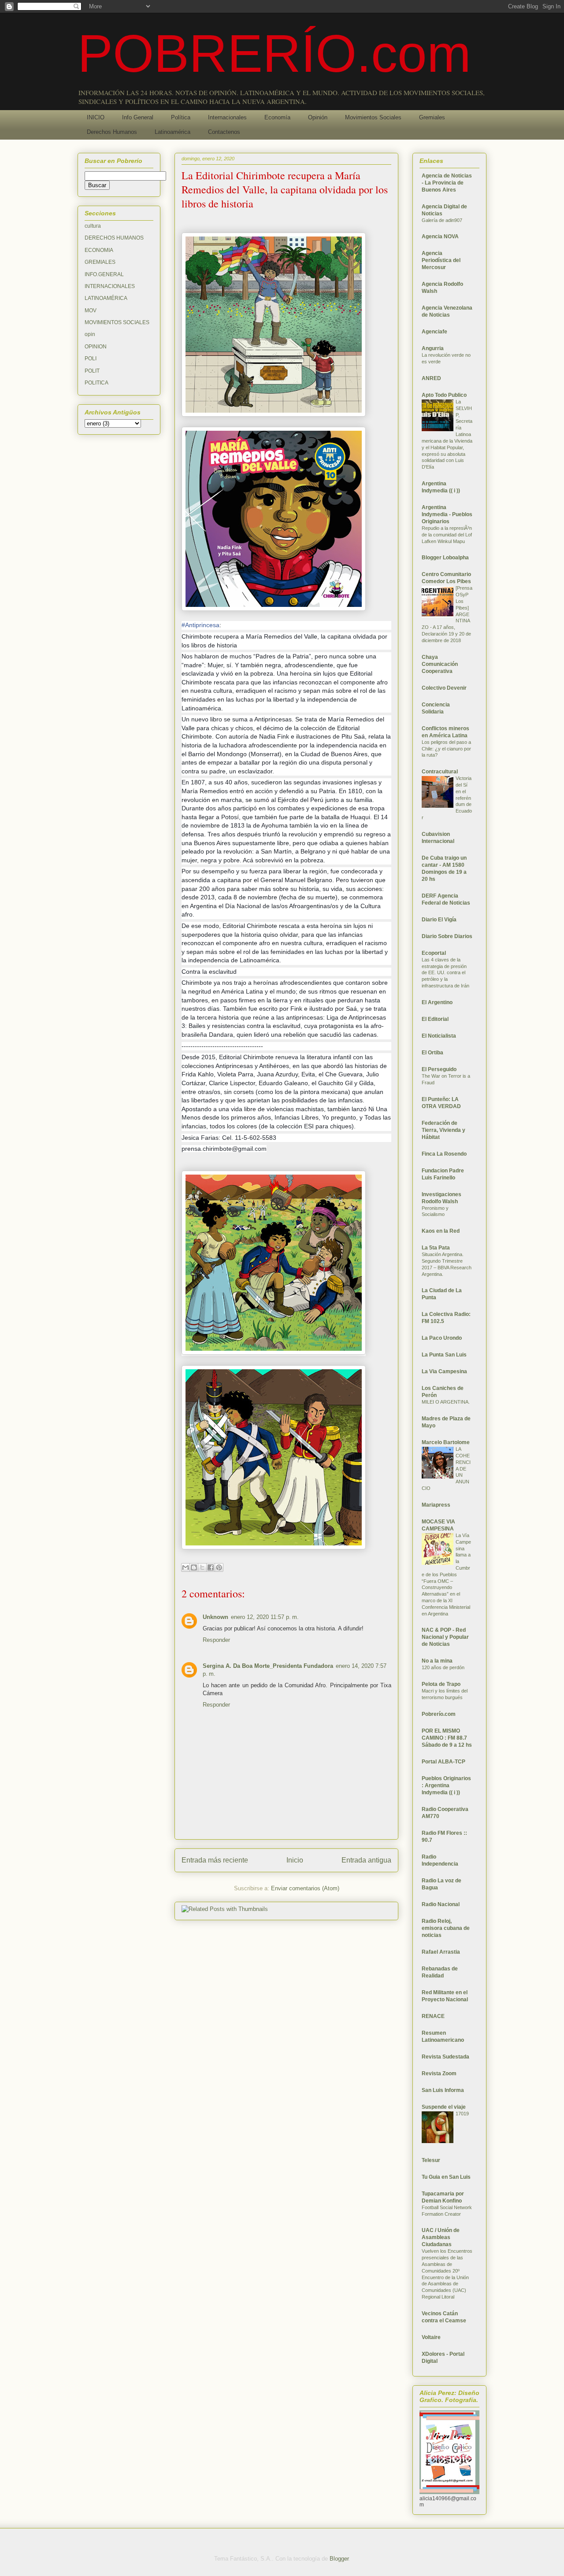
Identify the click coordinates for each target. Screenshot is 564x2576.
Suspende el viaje (444, 2107)
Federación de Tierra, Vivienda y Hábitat (443, 1130)
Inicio (295, 1860)
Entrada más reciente (215, 1860)
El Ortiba (432, 1053)
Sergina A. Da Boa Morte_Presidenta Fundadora (268, 1666)
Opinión (318, 117)
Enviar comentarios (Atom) (305, 1888)
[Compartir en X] (202, 1567)
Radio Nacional (441, 1904)
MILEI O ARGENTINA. (446, 1402)
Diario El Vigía (439, 920)
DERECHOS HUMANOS (114, 238)
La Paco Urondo (442, 1338)
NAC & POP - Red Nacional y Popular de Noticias (445, 1637)
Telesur (431, 2160)
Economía (277, 117)
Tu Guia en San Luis (446, 2177)
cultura (93, 226)
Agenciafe (434, 332)
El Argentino (437, 1002)
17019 (462, 2114)
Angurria (433, 348)
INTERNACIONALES (110, 286)
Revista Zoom (439, 2073)
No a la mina (437, 1661)
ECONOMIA (99, 250)
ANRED (431, 378)
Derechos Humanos (112, 132)
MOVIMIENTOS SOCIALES (117, 322)
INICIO (96, 117)
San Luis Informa (443, 2090)
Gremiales (432, 117)
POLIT (92, 371)
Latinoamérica (173, 132)
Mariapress (436, 1505)
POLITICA (96, 383)
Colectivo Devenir (444, 688)
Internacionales (227, 117)
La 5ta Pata (436, 1248)
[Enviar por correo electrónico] (186, 1567)
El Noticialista (439, 1036)
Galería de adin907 (442, 220)
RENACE (433, 2016)
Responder (216, 1640)
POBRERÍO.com (274, 53)
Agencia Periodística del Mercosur (441, 260)
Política (181, 117)
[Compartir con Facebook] (211, 1567)
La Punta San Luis (444, 1355)
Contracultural (440, 772)
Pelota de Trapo (441, 1684)
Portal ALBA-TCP (443, 1762)
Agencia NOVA (440, 237)
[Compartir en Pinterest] (219, 1567)
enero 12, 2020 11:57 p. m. (265, 1617)
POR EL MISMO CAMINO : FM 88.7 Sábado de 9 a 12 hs (447, 1738)
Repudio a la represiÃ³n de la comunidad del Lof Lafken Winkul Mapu (447, 535)
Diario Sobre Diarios (447, 936)
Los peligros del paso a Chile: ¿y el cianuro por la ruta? (446, 749)
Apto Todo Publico (444, 395)
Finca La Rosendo (444, 1154)
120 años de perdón (443, 1667)
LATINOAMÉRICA (106, 298)
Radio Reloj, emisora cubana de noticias (446, 1928)
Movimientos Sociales (373, 117)
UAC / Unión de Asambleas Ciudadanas (441, 2237)
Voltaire (431, 2337)
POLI (91, 358)
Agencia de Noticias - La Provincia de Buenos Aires (447, 183)
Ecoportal (434, 953)
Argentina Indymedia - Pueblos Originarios (447, 514)
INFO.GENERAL (104, 274)
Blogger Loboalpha (445, 558)
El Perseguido (439, 1069)
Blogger (339, 2559)
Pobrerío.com (439, 1714)
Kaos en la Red (441, 1231)
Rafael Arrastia (441, 1952)
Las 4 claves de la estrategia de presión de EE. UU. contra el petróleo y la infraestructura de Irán (445, 973)
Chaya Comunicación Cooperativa (440, 664)
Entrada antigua (366, 1860)
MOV (91, 310)
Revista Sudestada (445, 2057)
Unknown (215, 1617)
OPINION (96, 347)
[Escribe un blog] (194, 1567)
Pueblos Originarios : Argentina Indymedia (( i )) (446, 1785)
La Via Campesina (444, 1371)
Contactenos (224, 132)
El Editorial (435, 1019)
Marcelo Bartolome (446, 1442)
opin (90, 334)
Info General (138, 117)
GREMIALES (100, 262)
